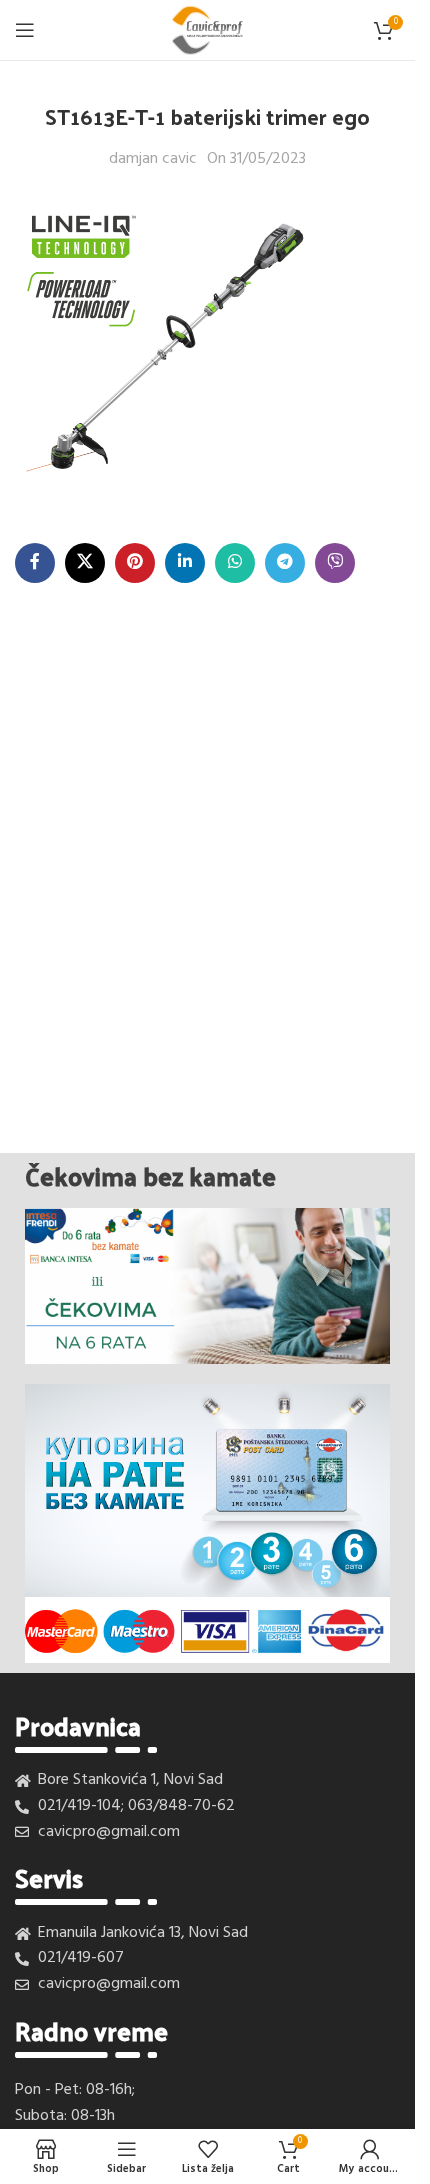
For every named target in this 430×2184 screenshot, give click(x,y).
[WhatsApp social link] (235, 563)
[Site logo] (207, 30)
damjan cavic (153, 159)
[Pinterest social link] (135, 563)
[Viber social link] (335, 563)
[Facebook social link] (35, 563)
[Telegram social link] (285, 563)
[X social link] (85, 563)
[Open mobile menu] (25, 30)
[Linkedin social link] (185, 563)
